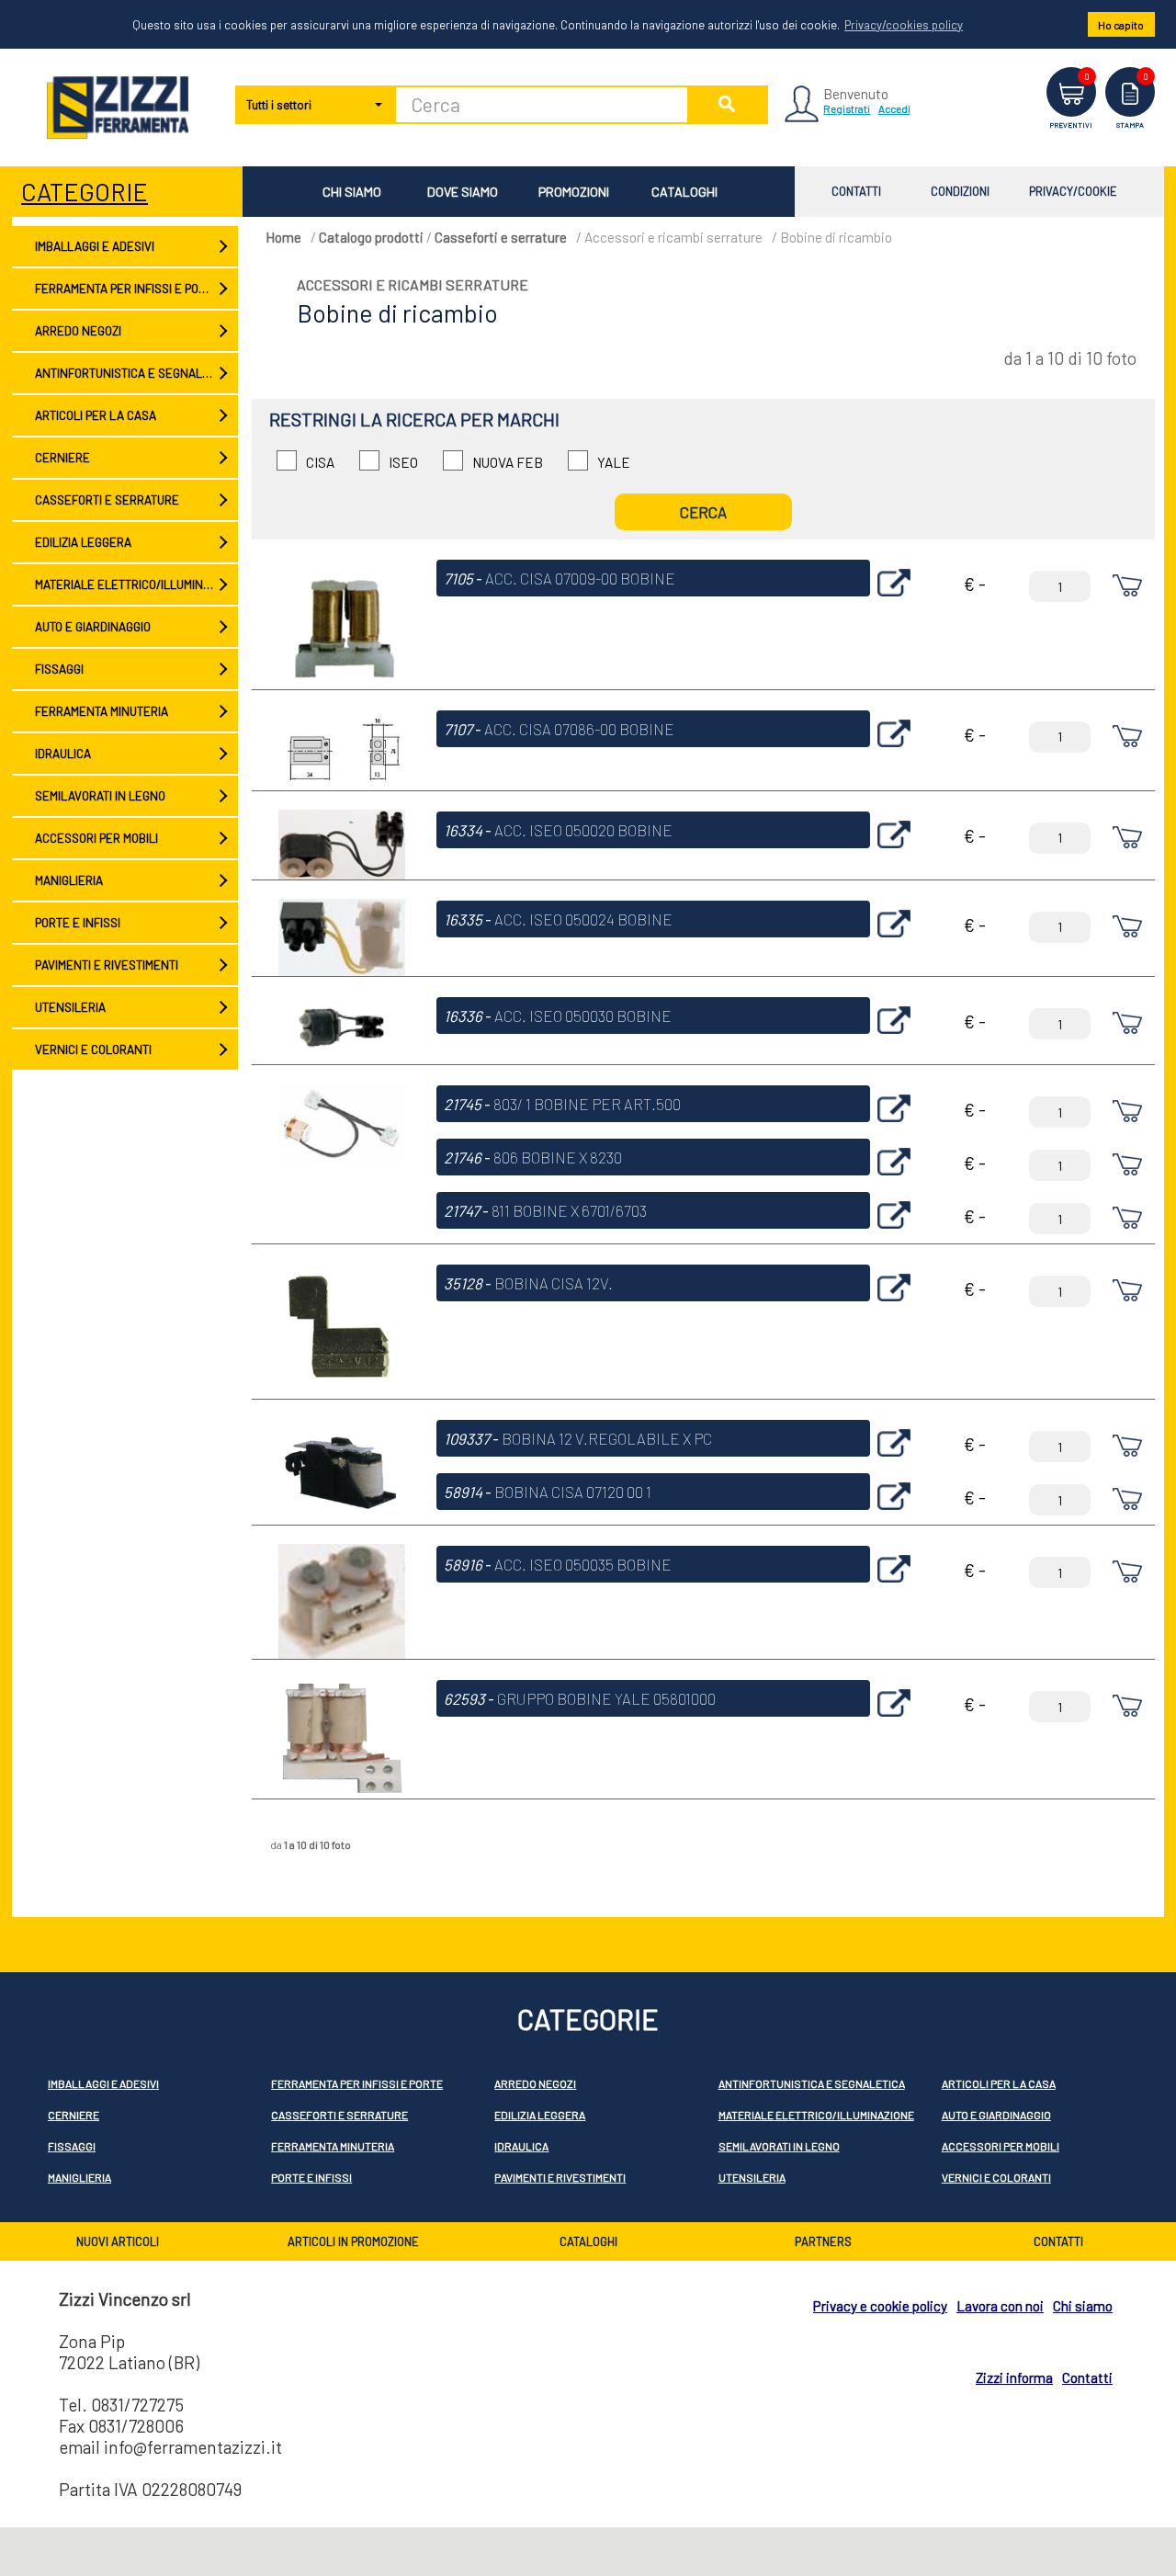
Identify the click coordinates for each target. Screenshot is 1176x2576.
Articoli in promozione (353, 2241)
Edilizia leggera (83, 542)
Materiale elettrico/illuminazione (136, 584)
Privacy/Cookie (1073, 191)
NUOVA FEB (508, 462)
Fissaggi (59, 669)
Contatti (856, 191)
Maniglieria (69, 880)
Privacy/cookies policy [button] (904, 25)
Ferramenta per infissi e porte (127, 289)
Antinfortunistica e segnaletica (134, 373)
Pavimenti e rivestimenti (107, 965)
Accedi (894, 108)
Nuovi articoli (118, 2241)
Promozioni (574, 192)
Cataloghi (684, 192)
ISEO (403, 462)
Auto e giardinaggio (93, 627)
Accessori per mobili (96, 838)
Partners (823, 2241)
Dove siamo (463, 192)
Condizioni (960, 191)
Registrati (847, 108)
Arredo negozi (78, 331)
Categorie (85, 191)
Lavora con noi (1000, 2306)
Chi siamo (352, 192)
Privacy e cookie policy (880, 2306)
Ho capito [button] (1121, 25)
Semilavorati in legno (100, 796)
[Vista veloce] (894, 601)
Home (283, 237)
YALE (614, 462)
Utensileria (70, 1007)
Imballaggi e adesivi (95, 246)
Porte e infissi (78, 923)
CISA (320, 462)
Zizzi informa (1014, 2377)
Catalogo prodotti (371, 237)
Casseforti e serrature (107, 500)
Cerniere (62, 458)
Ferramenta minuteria (102, 711)
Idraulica (63, 754)
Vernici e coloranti (93, 1050)
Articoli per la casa (96, 415)
